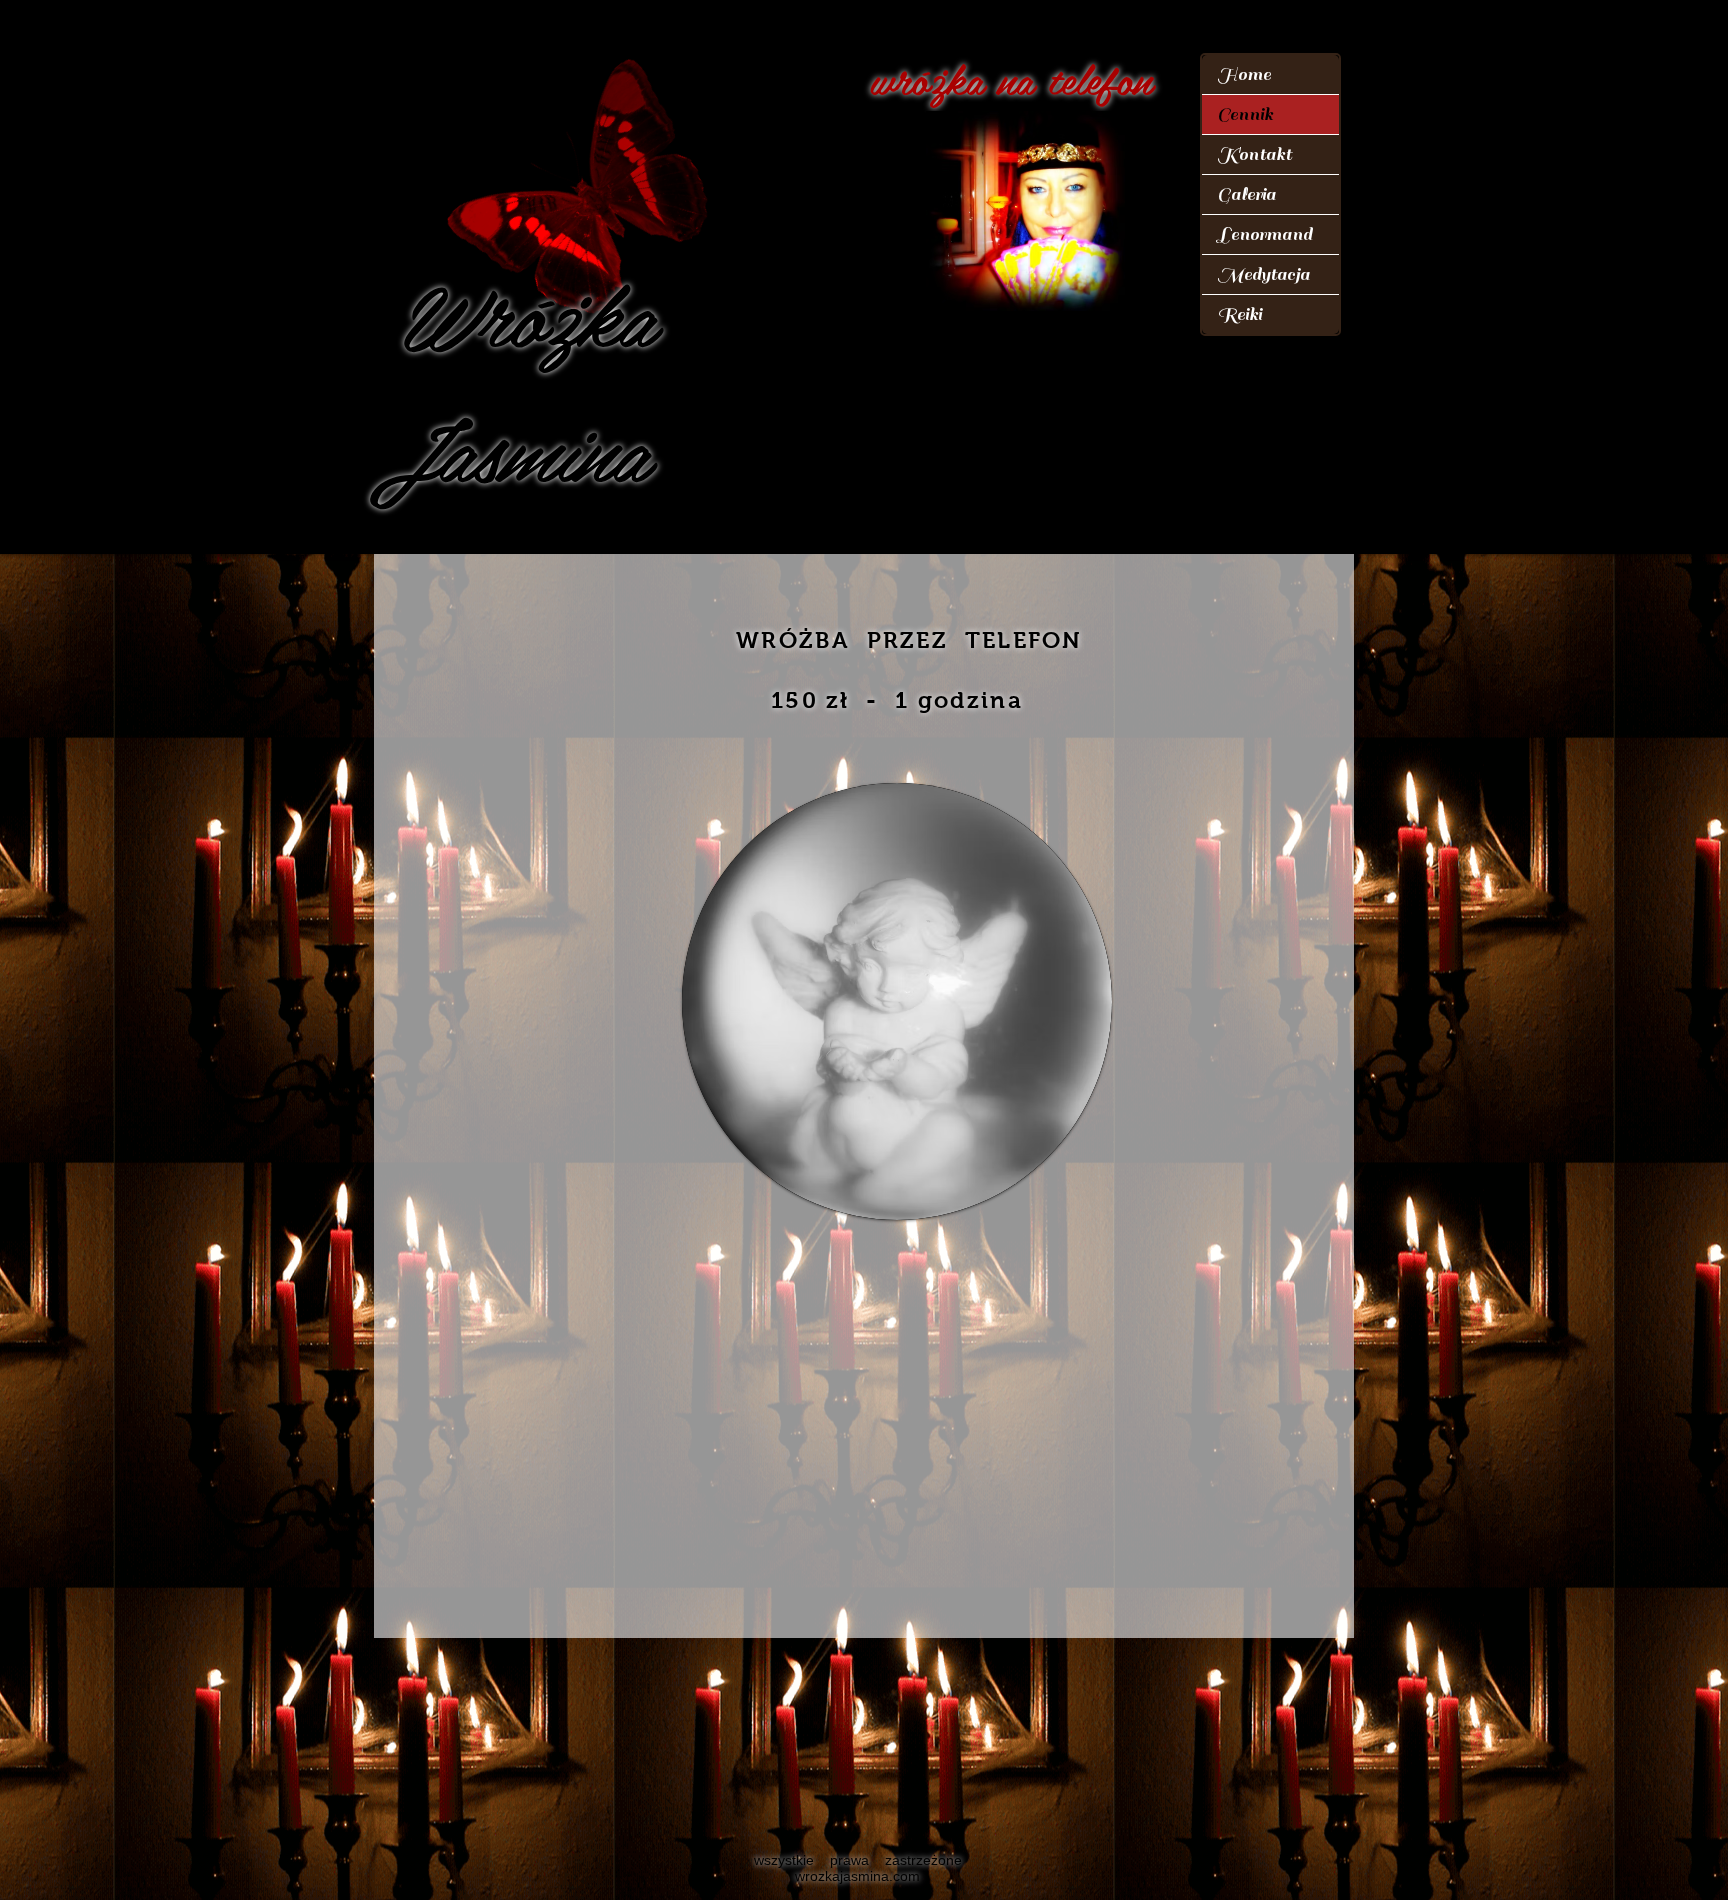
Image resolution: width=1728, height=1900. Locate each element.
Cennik (1245, 114)
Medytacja (1263, 274)
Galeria (1246, 194)
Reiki (1239, 314)
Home (1244, 74)
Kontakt (1254, 154)
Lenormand (1264, 234)
